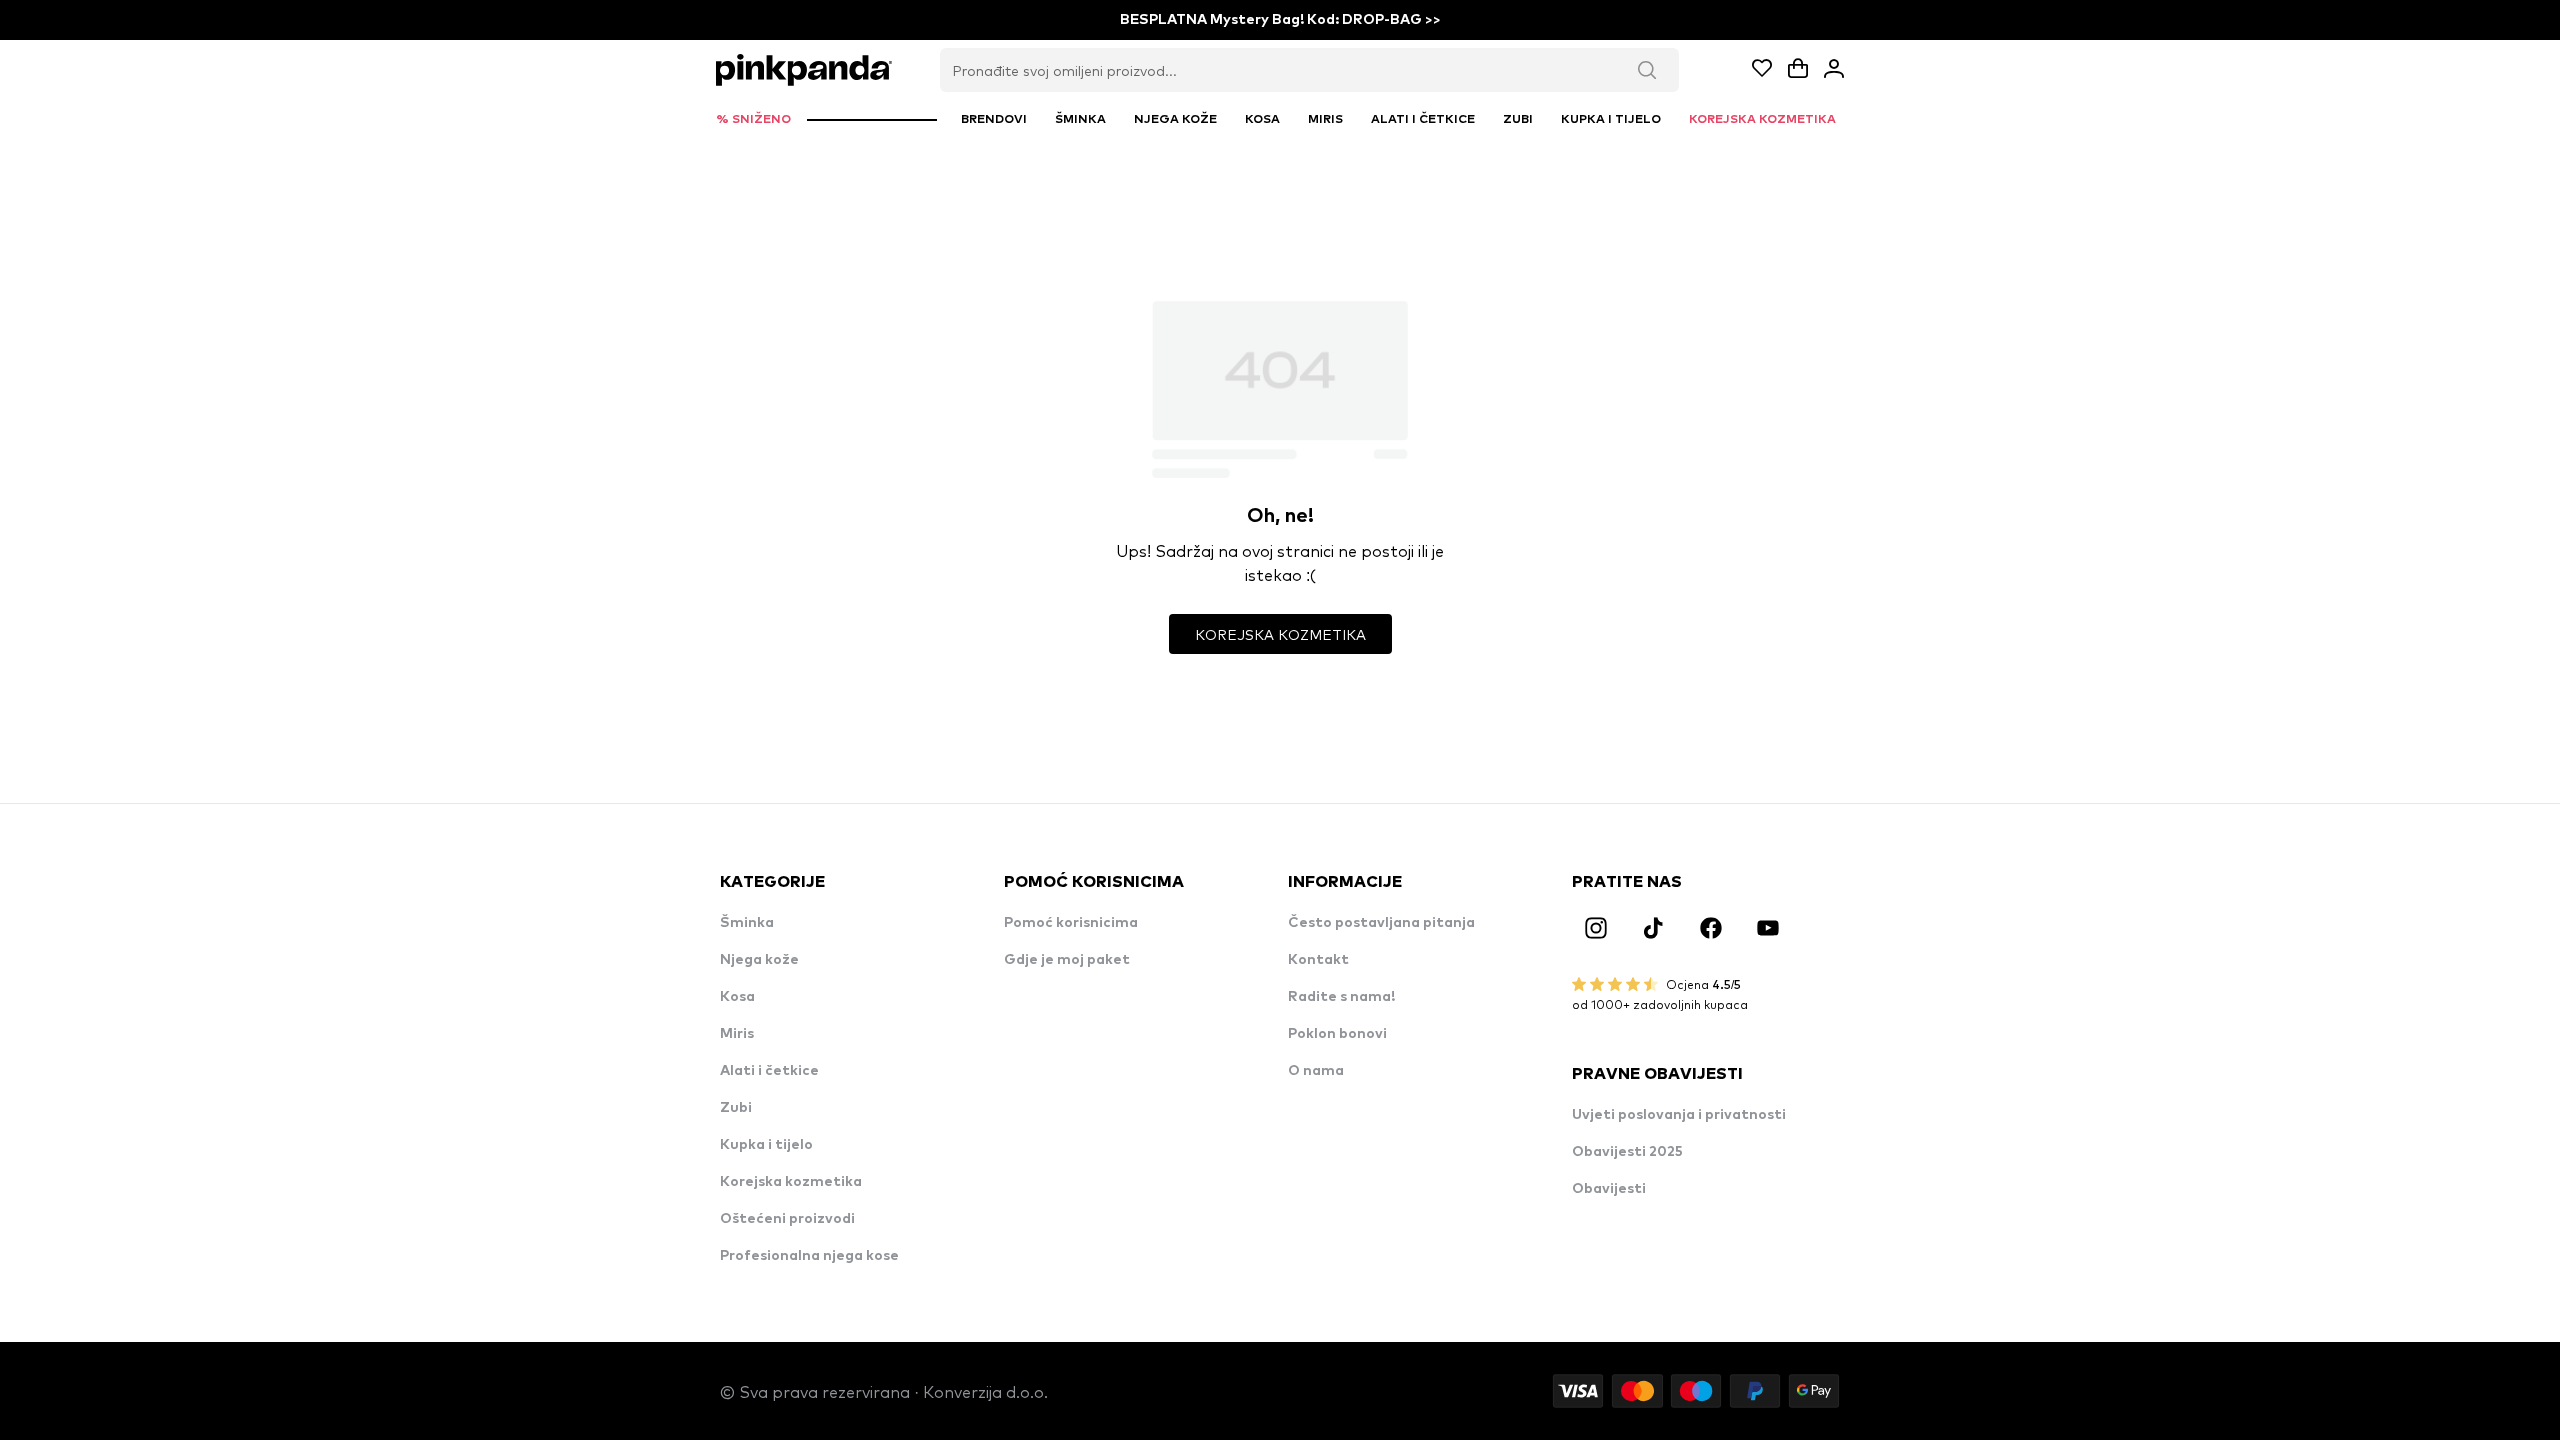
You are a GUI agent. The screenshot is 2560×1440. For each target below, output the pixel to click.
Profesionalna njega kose (809, 1256)
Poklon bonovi (1337, 1034)
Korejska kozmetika (791, 1182)
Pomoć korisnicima (1071, 923)
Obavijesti (1609, 1189)
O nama (1316, 1071)
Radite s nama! (1341, 997)
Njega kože (759, 960)
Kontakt (1318, 960)
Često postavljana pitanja (1381, 923)
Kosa (737, 997)
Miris (737, 1034)
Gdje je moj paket (1067, 960)
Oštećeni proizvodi (787, 1219)
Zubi (736, 1108)
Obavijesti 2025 (1627, 1152)
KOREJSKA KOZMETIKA (1280, 634)
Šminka (747, 923)
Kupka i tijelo (766, 1145)
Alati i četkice (769, 1071)
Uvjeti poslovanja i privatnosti (1679, 1115)
